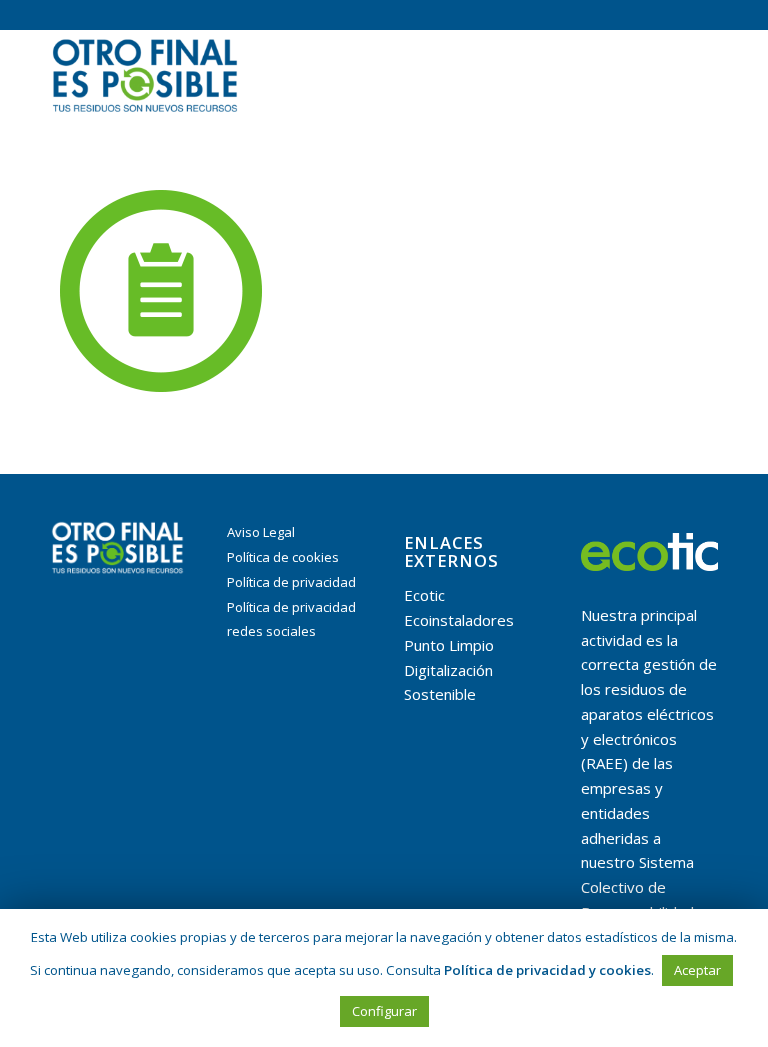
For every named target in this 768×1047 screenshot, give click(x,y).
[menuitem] (690, 74)
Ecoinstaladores (459, 620)
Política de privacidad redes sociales (291, 619)
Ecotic (424, 595)
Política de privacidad (291, 582)
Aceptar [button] (697, 970)
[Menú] (690, 74)
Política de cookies (283, 557)
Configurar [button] (384, 1011)
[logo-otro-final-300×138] (145, 74)
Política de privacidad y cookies (547, 970)
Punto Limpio (449, 645)
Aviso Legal (261, 532)
